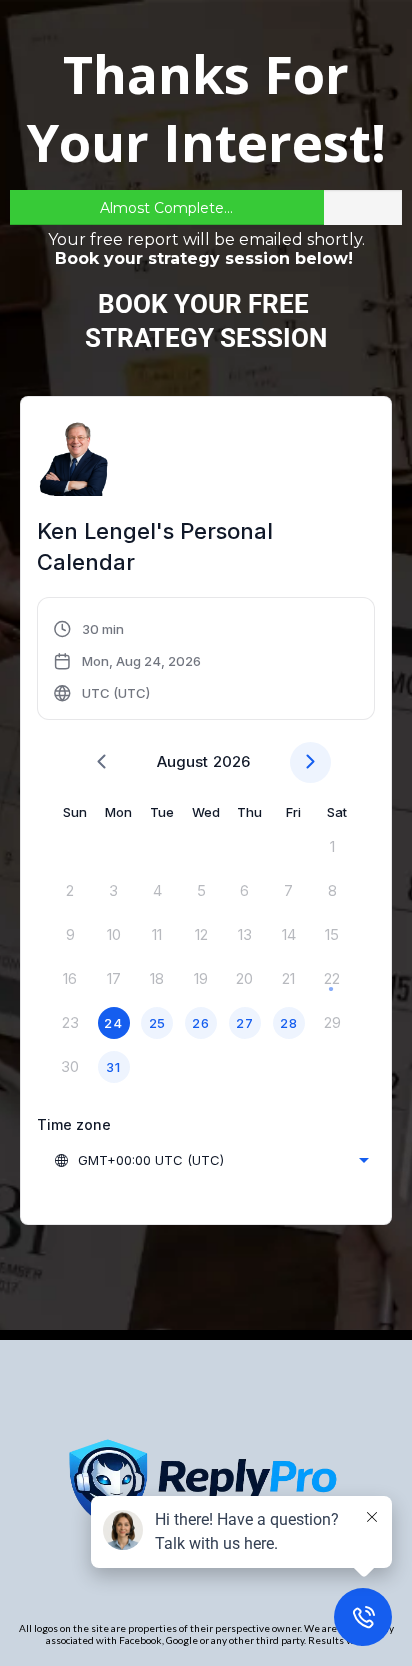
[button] (127, 661)
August (182, 761)
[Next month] (310, 762)
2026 (231, 761)
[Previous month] (101, 762)
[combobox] (211, 1160)
